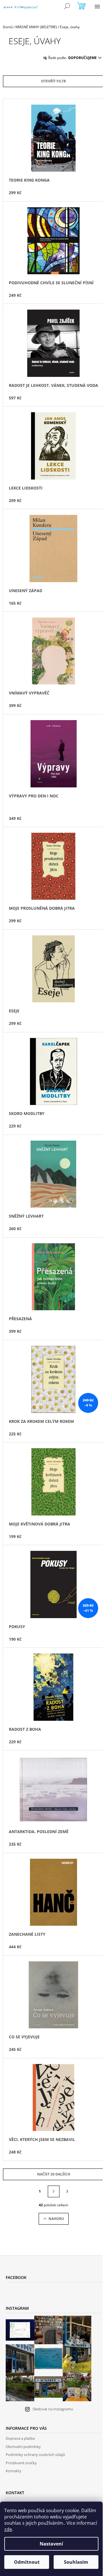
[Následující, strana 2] (54, 2191)
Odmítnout (27, 2562)
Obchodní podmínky (23, 2447)
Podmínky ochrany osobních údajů (35, 2455)
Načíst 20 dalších (54, 2174)
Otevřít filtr (53, 81)
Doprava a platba (20, 2438)
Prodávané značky (21, 2463)
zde (8, 2529)
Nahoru (56, 2219)
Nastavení (51, 2544)
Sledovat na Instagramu (53, 2409)
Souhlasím (76, 2562)
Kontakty (14, 2471)
